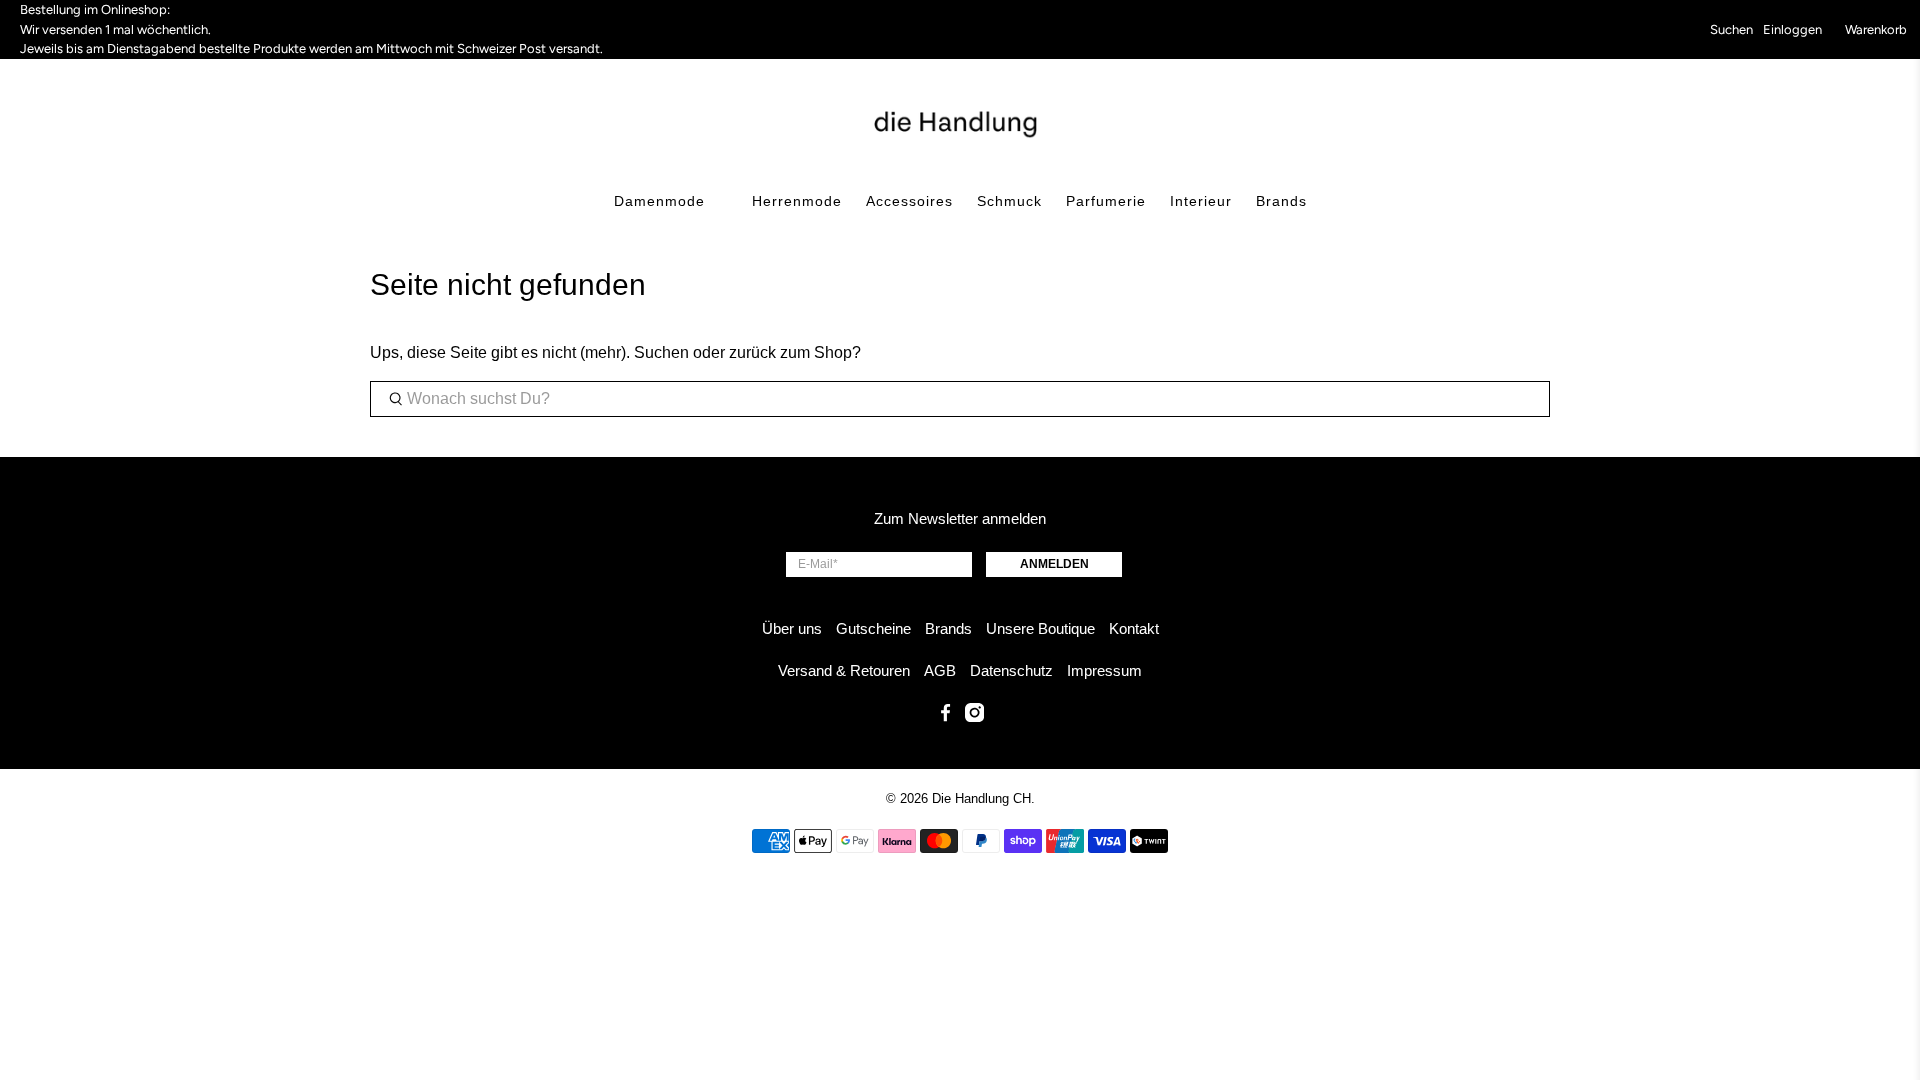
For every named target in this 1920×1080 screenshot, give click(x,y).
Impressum (1104, 670)
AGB (940, 670)
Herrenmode (797, 201)
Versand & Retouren (844, 670)
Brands (1281, 201)
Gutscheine (873, 628)
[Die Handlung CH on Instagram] (974, 716)
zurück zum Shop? (795, 352)
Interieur (1201, 201)
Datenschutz (1011, 670)
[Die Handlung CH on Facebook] (945, 716)
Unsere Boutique (1040, 628)
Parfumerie (1106, 201)
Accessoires (909, 201)
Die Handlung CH (981, 798)
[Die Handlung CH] (960, 122)
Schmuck (1009, 201)
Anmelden (1054, 564)
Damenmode (659, 201)
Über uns (792, 628)
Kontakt (1134, 628)
